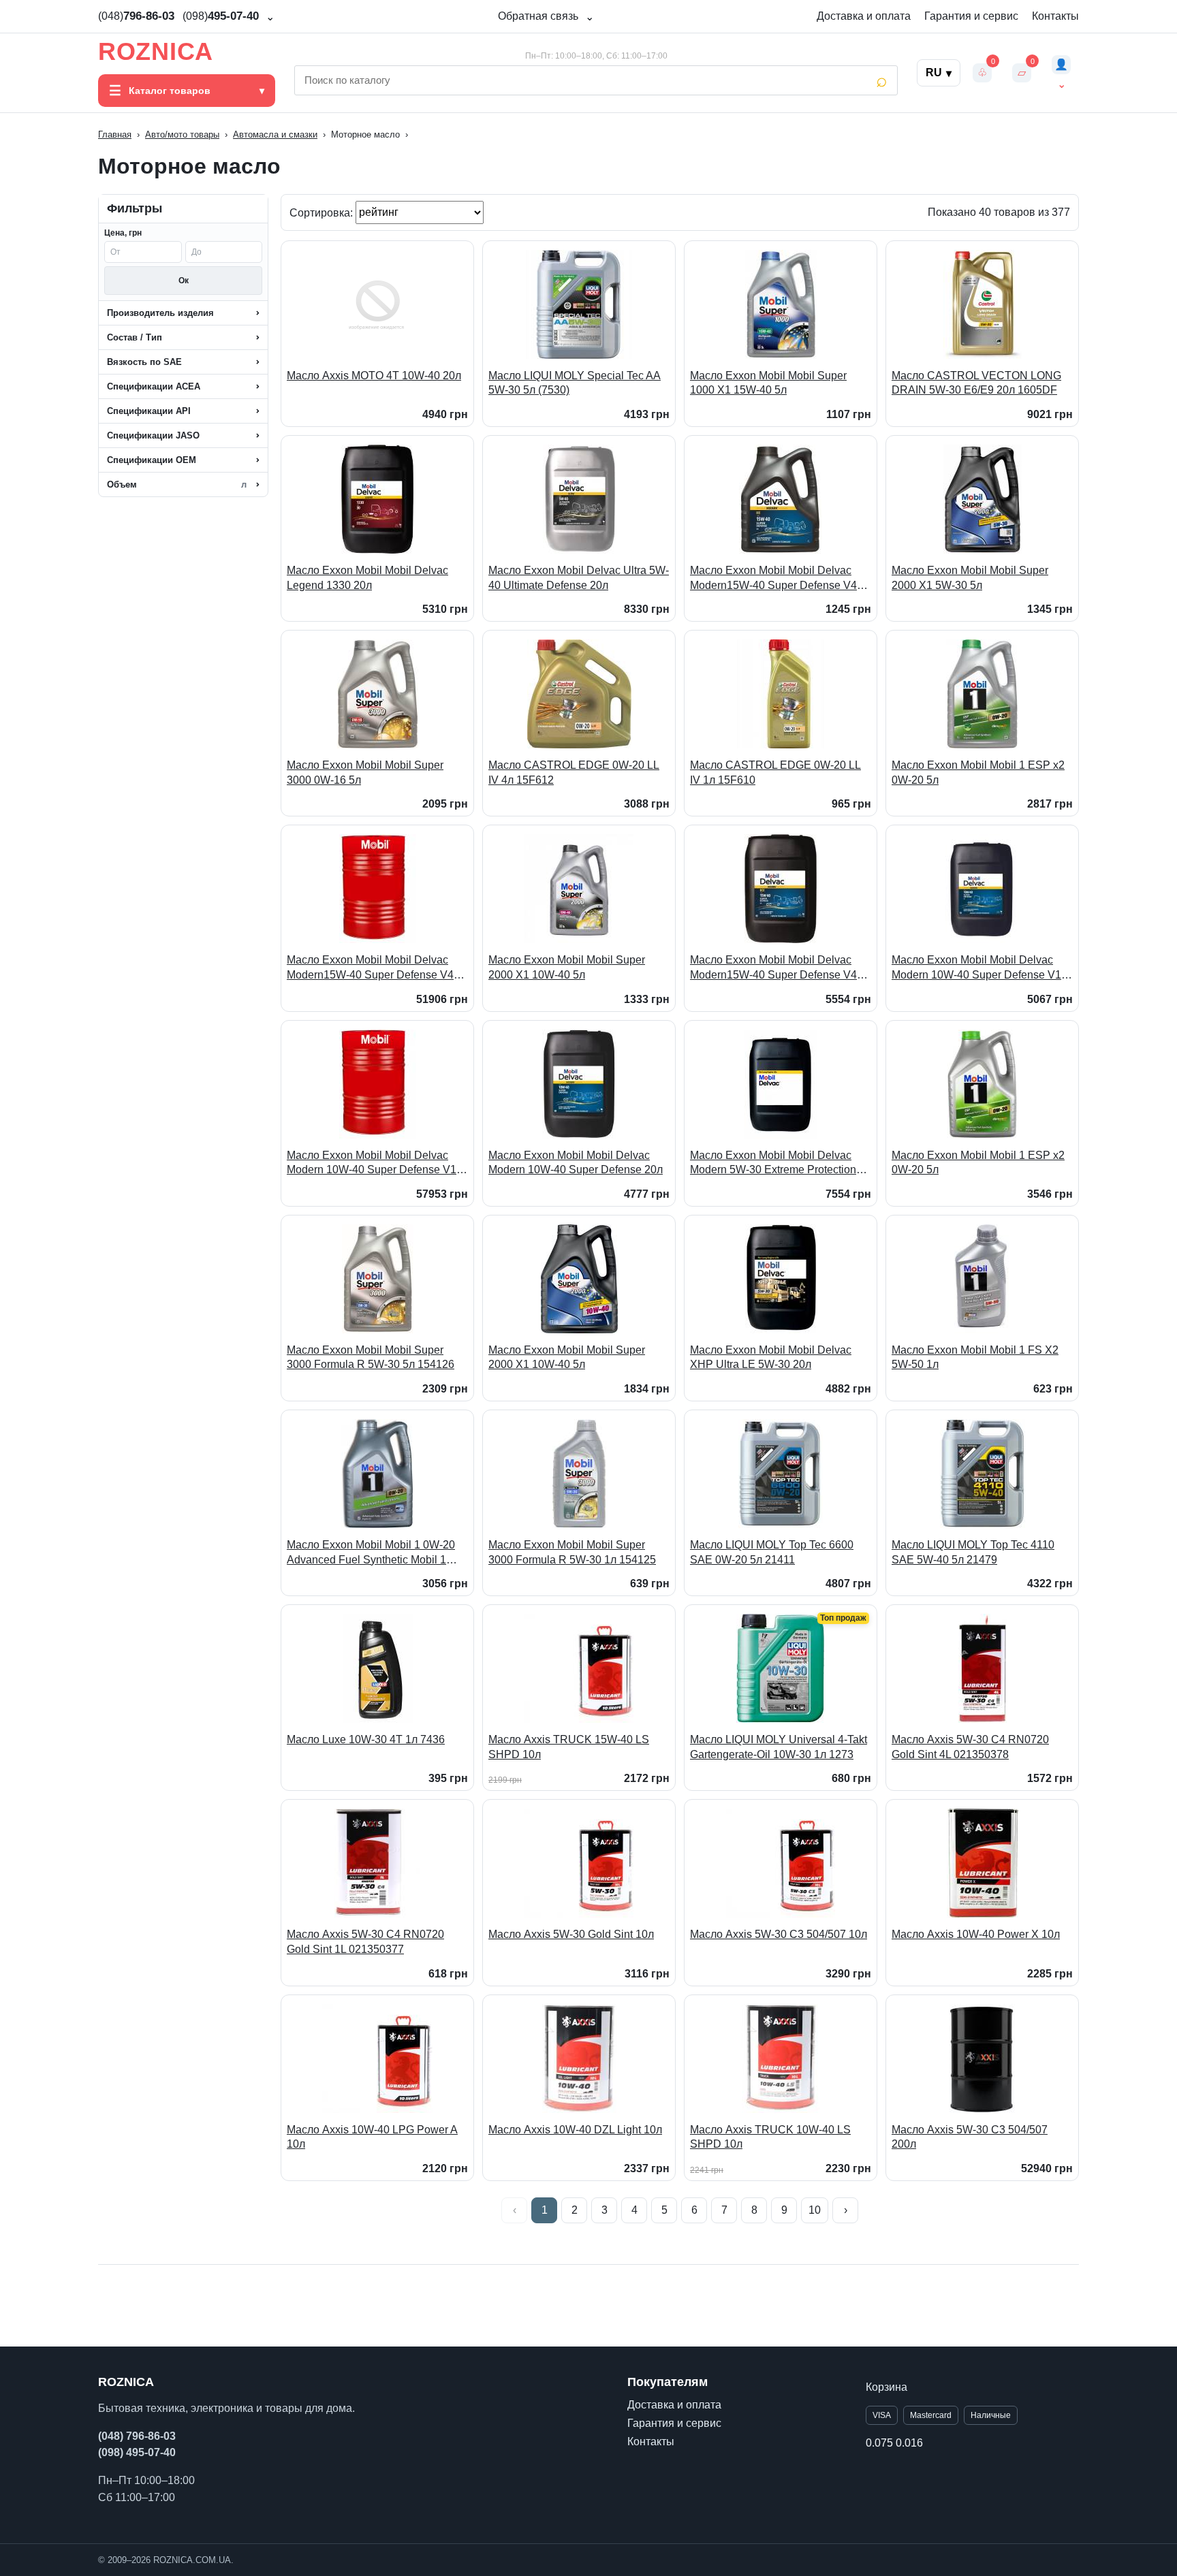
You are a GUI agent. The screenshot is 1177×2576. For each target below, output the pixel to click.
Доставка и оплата (864, 16)
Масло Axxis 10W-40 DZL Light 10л (575, 2130)
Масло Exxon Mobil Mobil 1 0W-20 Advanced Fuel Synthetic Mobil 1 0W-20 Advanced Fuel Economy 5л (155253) (372, 1553)
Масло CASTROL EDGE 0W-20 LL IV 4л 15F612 (574, 773)
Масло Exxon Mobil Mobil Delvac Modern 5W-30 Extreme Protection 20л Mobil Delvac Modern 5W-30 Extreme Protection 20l (773, 1163)
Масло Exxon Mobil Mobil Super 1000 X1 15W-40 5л (768, 383)
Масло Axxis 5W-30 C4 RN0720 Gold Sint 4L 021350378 (970, 1747)
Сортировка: (323, 212)
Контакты (1055, 16)
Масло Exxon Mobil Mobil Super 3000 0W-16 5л (365, 773)
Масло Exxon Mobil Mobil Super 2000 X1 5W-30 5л (970, 578)
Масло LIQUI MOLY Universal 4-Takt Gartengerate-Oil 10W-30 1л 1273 (779, 1747)
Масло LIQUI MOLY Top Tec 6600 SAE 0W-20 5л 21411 (772, 1552)
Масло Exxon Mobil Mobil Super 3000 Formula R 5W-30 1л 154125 (572, 1552)
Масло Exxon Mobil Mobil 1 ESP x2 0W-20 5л (978, 773)
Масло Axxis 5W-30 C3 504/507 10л (779, 1934)
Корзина (886, 2387)
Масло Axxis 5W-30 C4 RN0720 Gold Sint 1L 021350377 (365, 1942)
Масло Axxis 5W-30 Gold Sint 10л (571, 1934)
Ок (184, 281)
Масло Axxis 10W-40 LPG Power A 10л (372, 2137)
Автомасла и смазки (275, 134)
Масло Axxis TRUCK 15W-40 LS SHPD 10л (569, 1747)
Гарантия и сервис (971, 16)
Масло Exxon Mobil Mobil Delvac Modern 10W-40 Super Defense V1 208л (372, 1163)
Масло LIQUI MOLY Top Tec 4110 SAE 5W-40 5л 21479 (973, 1552)
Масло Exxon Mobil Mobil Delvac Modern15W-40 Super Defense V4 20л (773, 968)
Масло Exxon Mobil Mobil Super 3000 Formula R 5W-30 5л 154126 (371, 1357)
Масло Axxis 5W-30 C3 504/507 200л (970, 2137)
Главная (115, 134)
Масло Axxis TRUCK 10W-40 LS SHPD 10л (770, 2137)
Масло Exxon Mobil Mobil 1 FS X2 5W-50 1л (975, 1357)
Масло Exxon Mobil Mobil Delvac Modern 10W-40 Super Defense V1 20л (976, 968)
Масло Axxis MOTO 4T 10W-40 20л (374, 376)
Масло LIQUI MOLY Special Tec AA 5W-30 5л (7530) (575, 383)
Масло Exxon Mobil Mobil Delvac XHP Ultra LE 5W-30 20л (771, 1357)
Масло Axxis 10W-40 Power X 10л (976, 1934)
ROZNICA (156, 52)
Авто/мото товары (182, 134)
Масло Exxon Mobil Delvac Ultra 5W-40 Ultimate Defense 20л (579, 578)
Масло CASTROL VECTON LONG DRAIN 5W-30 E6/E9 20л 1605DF (976, 383)
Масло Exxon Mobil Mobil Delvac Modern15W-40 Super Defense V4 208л (370, 968)
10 (815, 2210)
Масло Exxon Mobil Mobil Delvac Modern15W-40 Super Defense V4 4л (773, 578)
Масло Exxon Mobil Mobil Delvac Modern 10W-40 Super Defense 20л (576, 1163)
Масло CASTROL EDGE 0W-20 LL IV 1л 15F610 (775, 773)
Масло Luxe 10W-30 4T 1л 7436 (366, 1739)
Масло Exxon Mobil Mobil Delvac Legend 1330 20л (367, 578)
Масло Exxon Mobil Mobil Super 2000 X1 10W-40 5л (567, 967)
